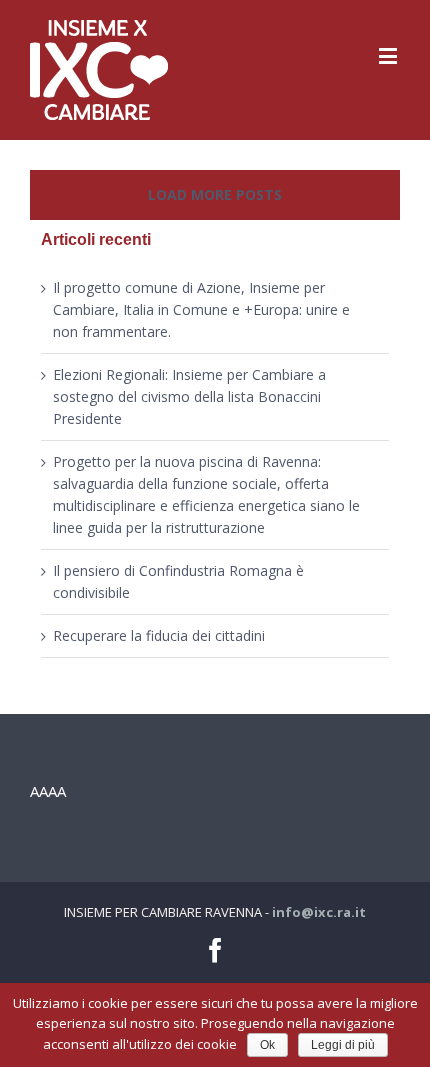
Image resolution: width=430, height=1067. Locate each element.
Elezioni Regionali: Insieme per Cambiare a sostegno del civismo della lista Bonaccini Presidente (189, 396)
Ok (267, 1045)
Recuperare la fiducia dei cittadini (159, 635)
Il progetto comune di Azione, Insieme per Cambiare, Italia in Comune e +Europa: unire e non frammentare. (201, 309)
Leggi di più (343, 1045)
